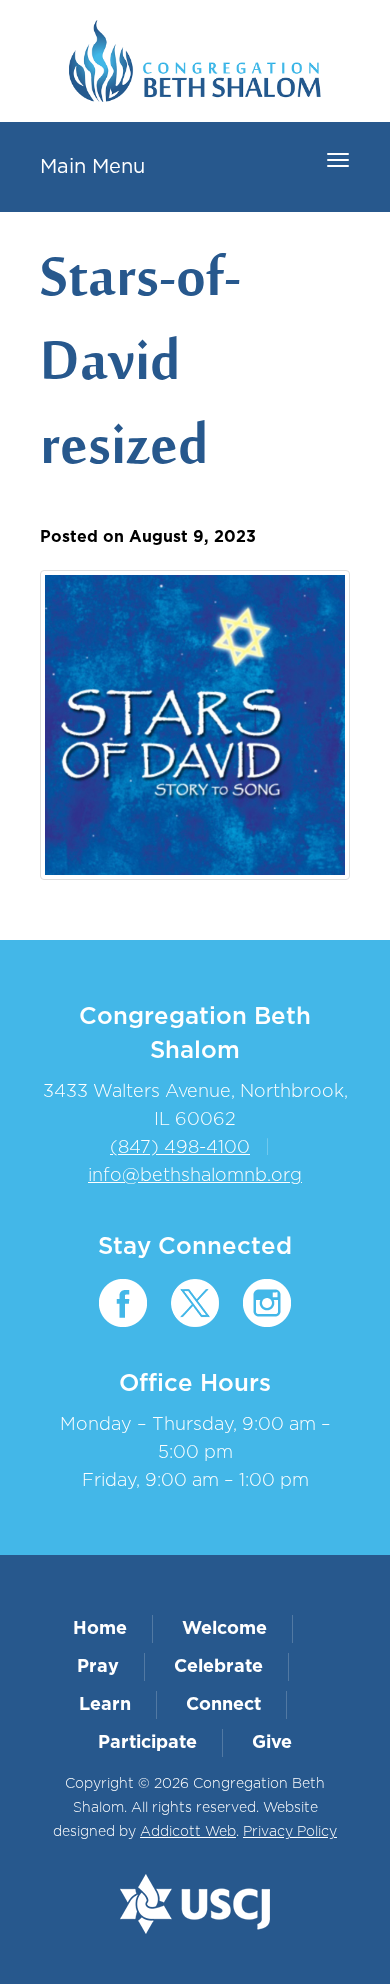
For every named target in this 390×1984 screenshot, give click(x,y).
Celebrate (218, 1667)
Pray (98, 1667)
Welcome (224, 1629)
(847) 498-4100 (180, 1148)
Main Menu (92, 167)
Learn (105, 1705)
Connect (223, 1705)
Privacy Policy (290, 1832)
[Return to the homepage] (195, 61)
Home (100, 1629)
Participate (147, 1743)
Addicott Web (188, 1832)
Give (272, 1743)
